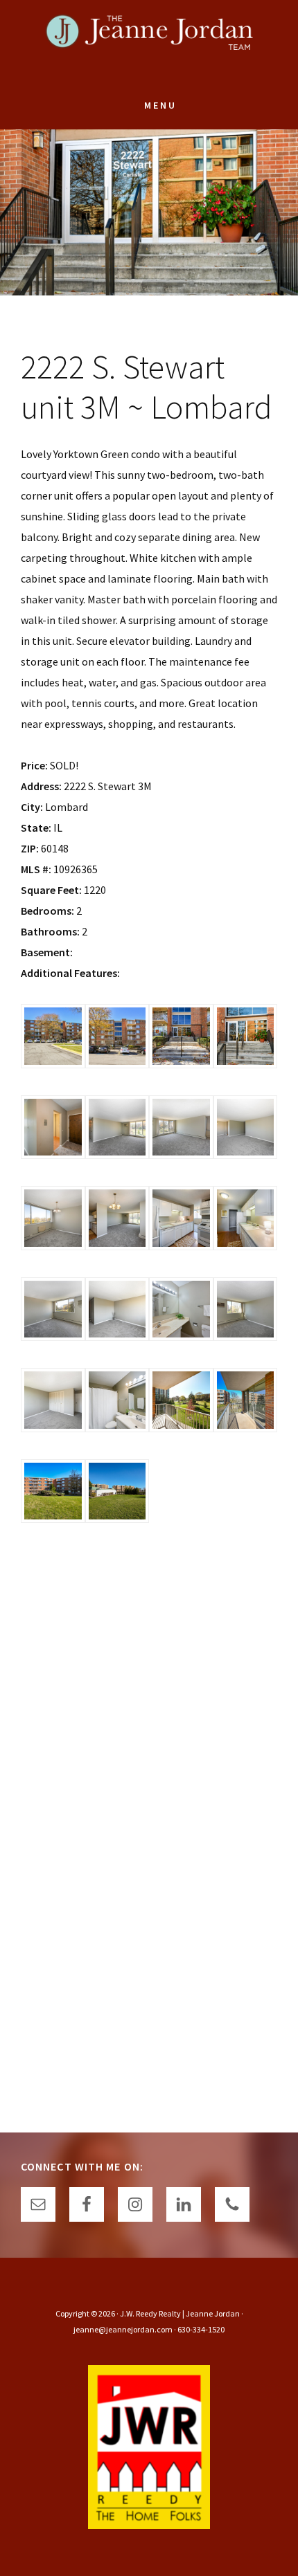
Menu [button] (160, 105)
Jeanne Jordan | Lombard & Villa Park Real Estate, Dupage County (149, 42)
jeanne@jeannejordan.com (123, 2329)
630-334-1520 (201, 2329)
